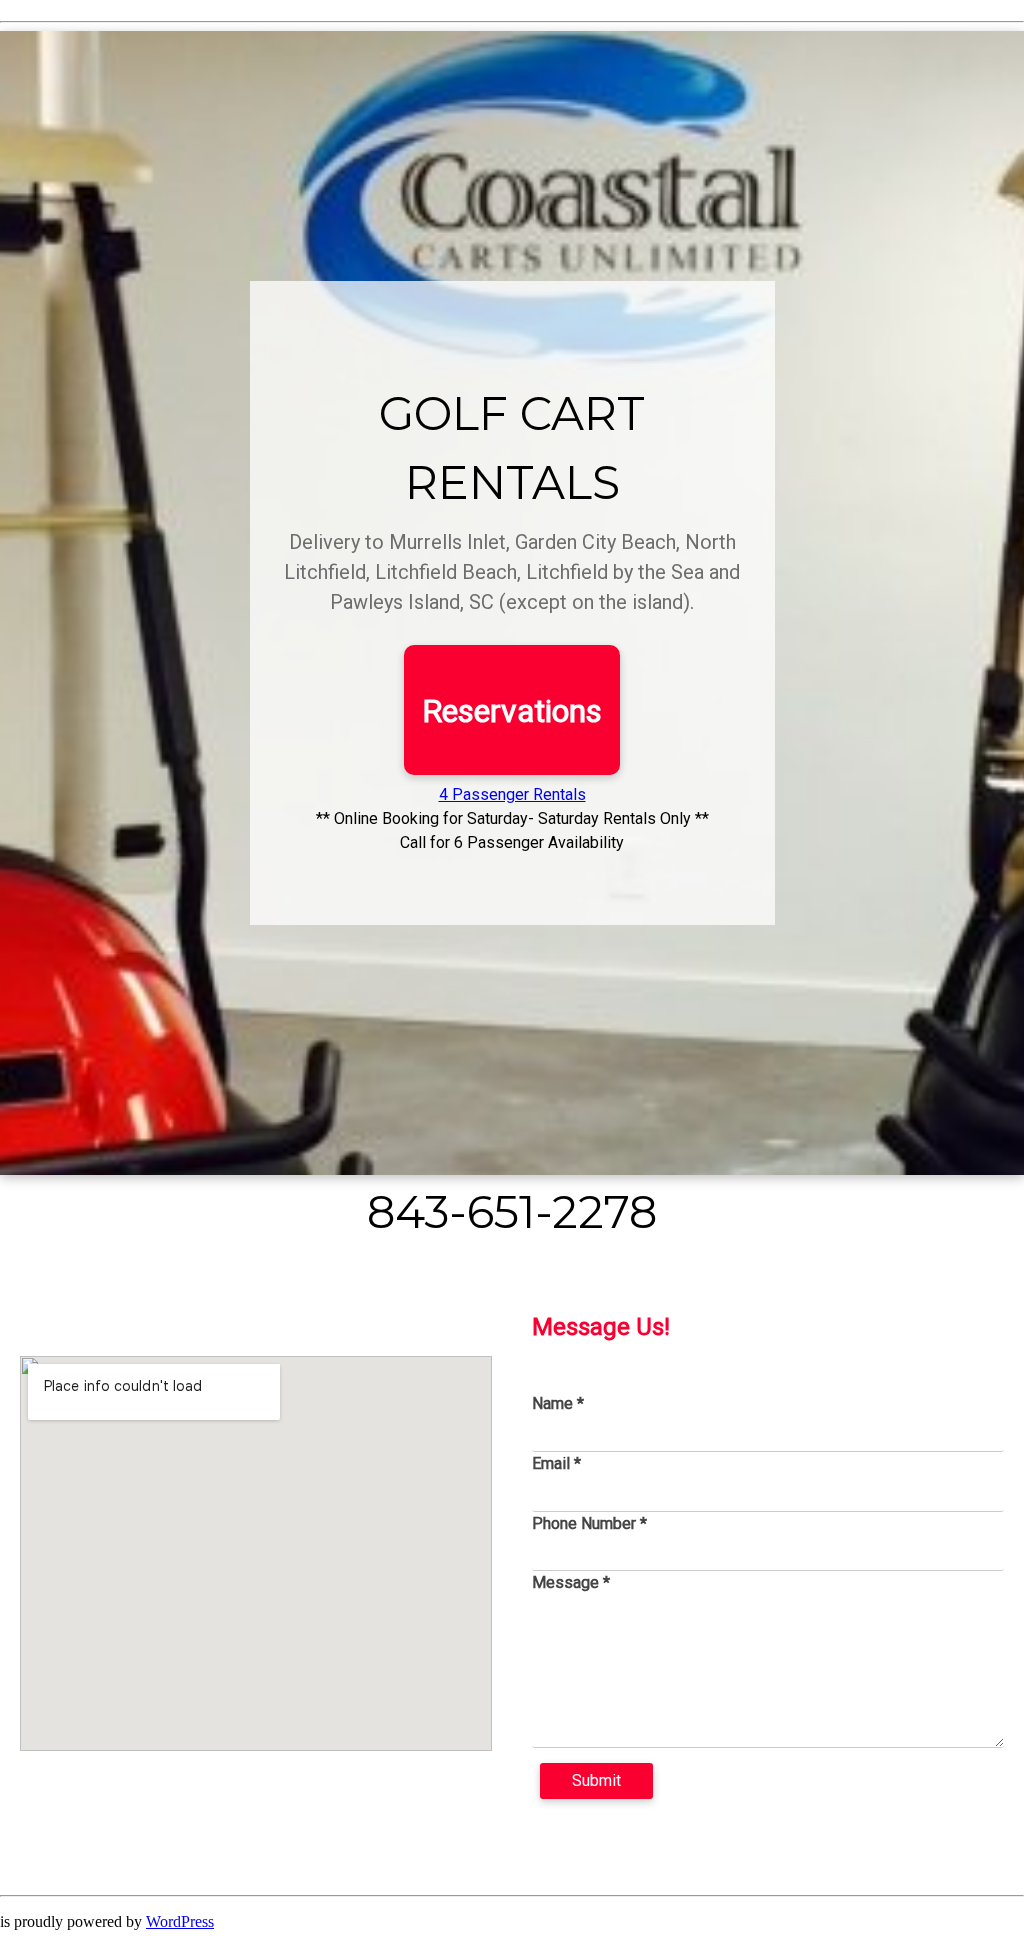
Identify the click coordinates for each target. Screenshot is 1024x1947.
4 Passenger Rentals (512, 794)
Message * (571, 1582)
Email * (556, 1463)
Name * (558, 1403)
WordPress (180, 1921)
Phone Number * (589, 1523)
